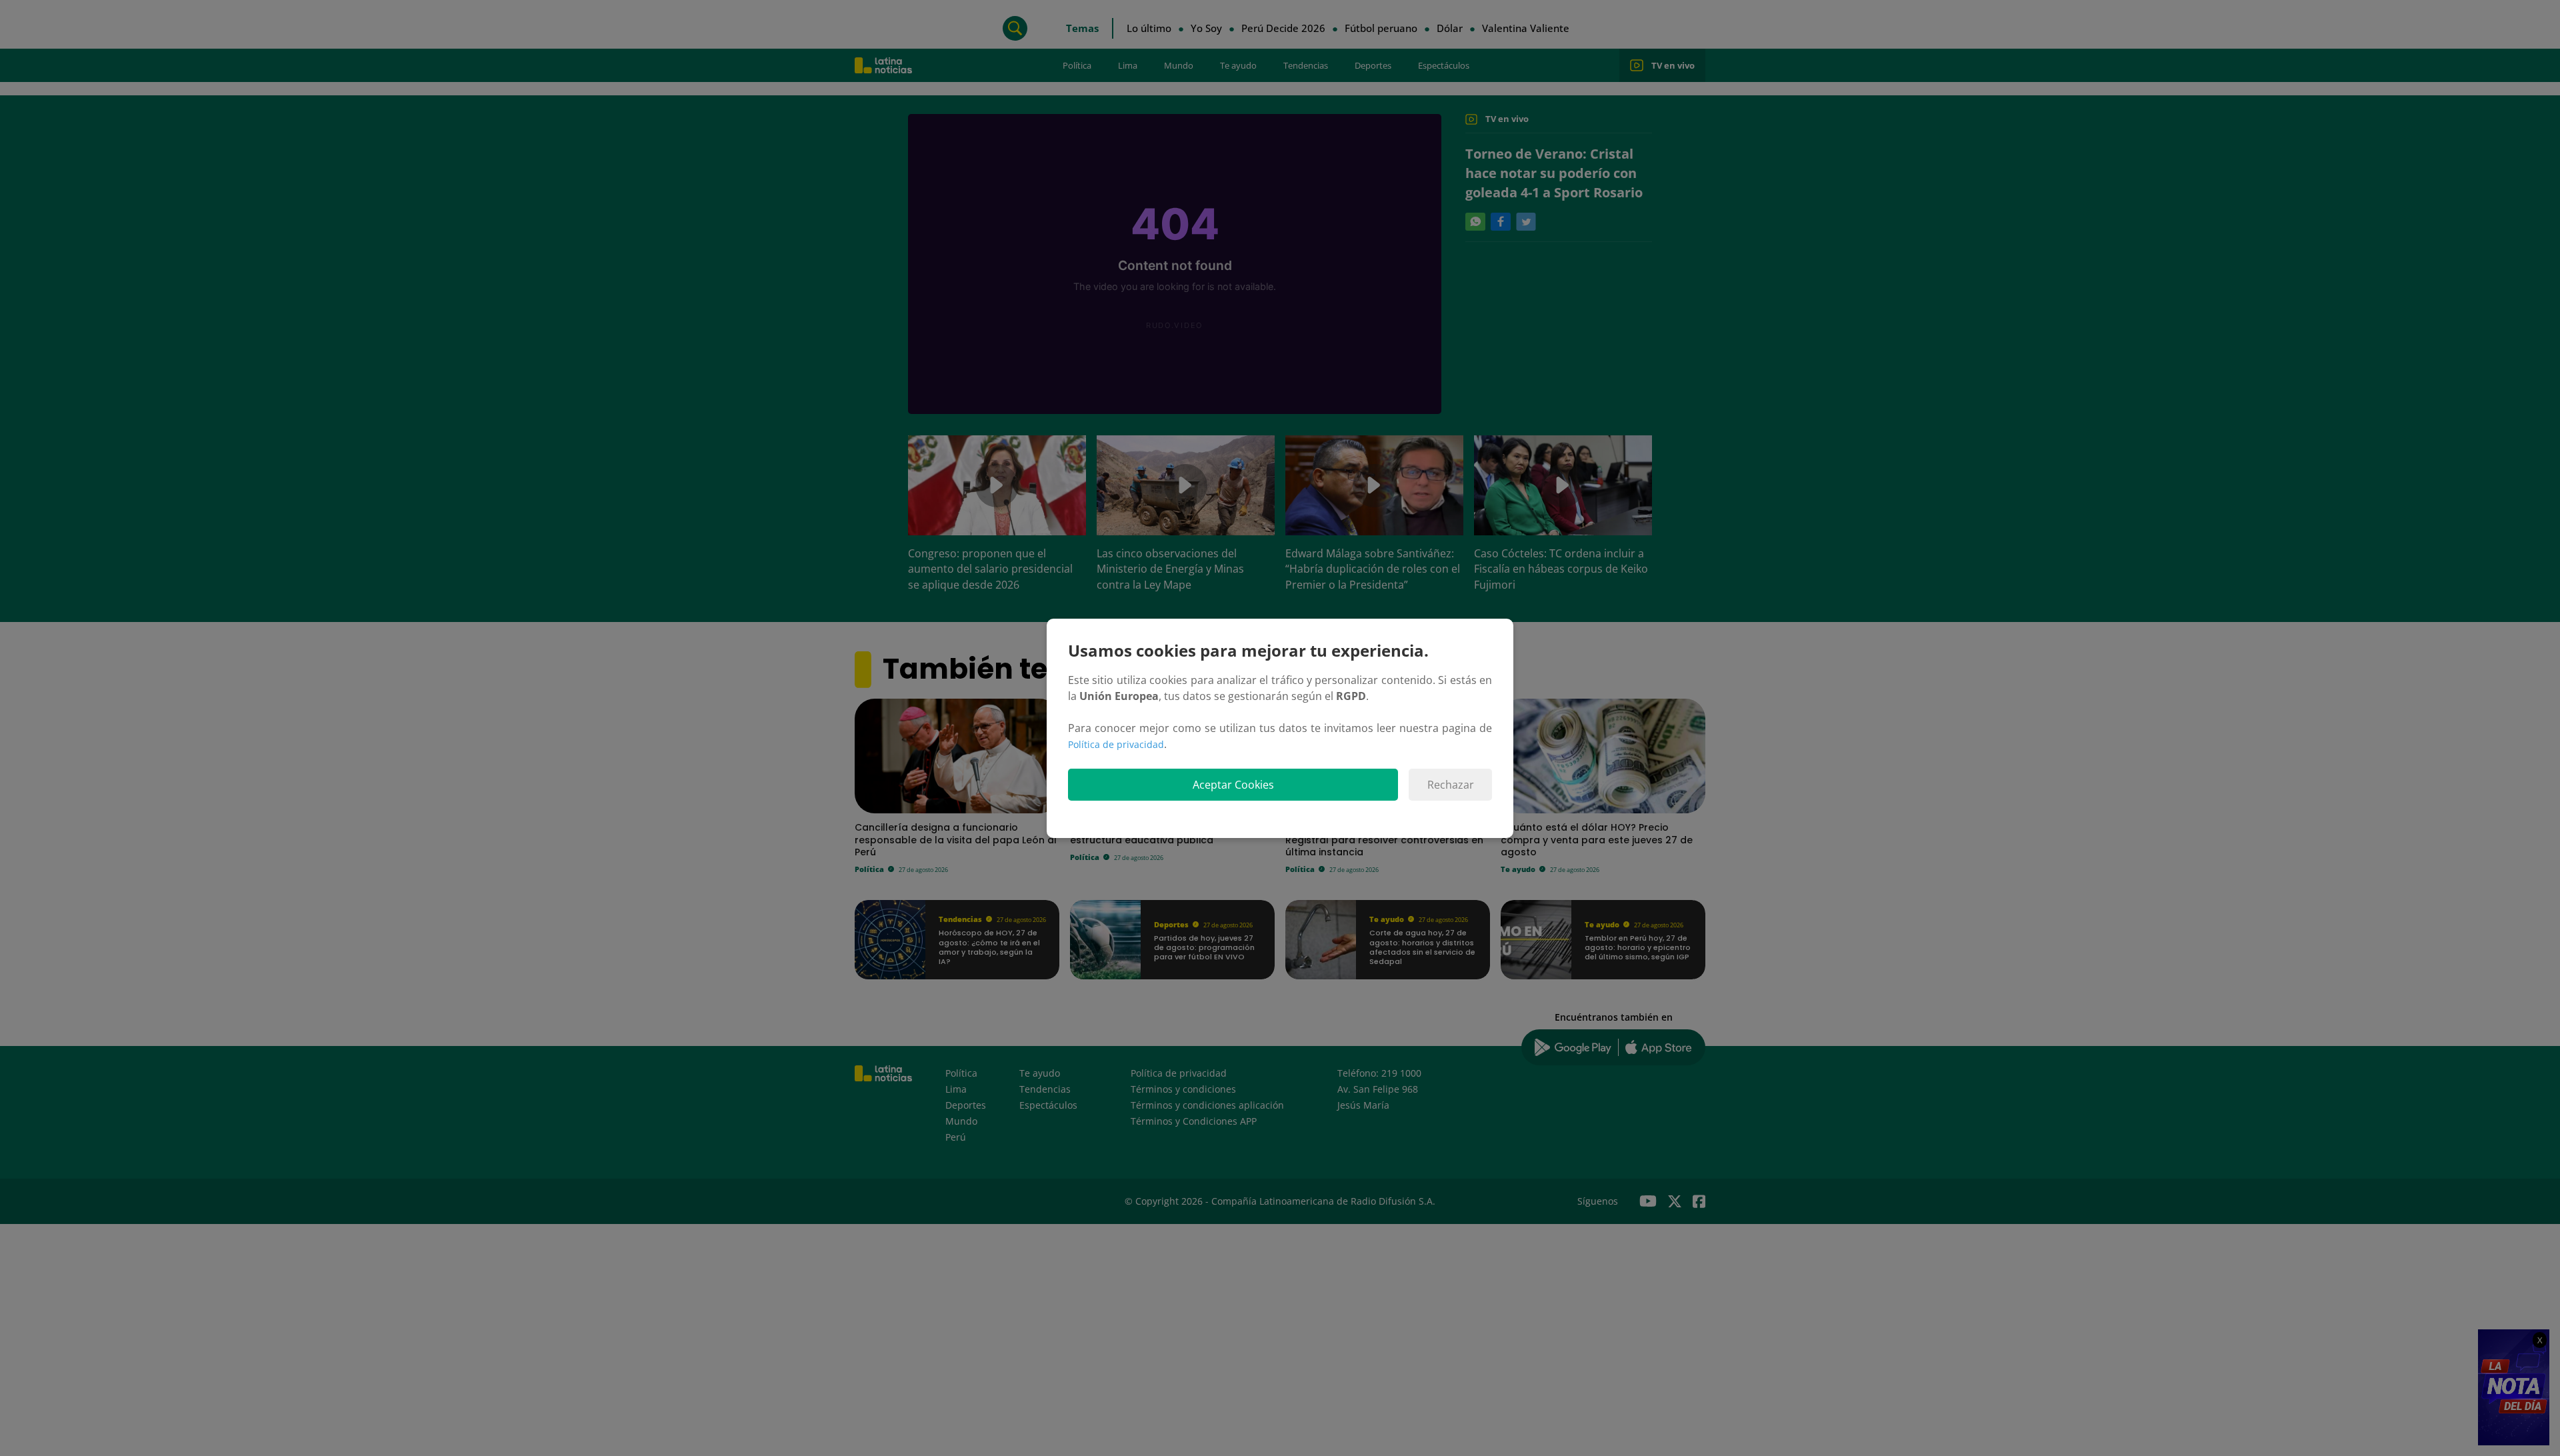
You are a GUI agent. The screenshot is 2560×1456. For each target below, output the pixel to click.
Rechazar (1451, 785)
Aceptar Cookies (1233, 785)
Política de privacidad (1116, 744)
